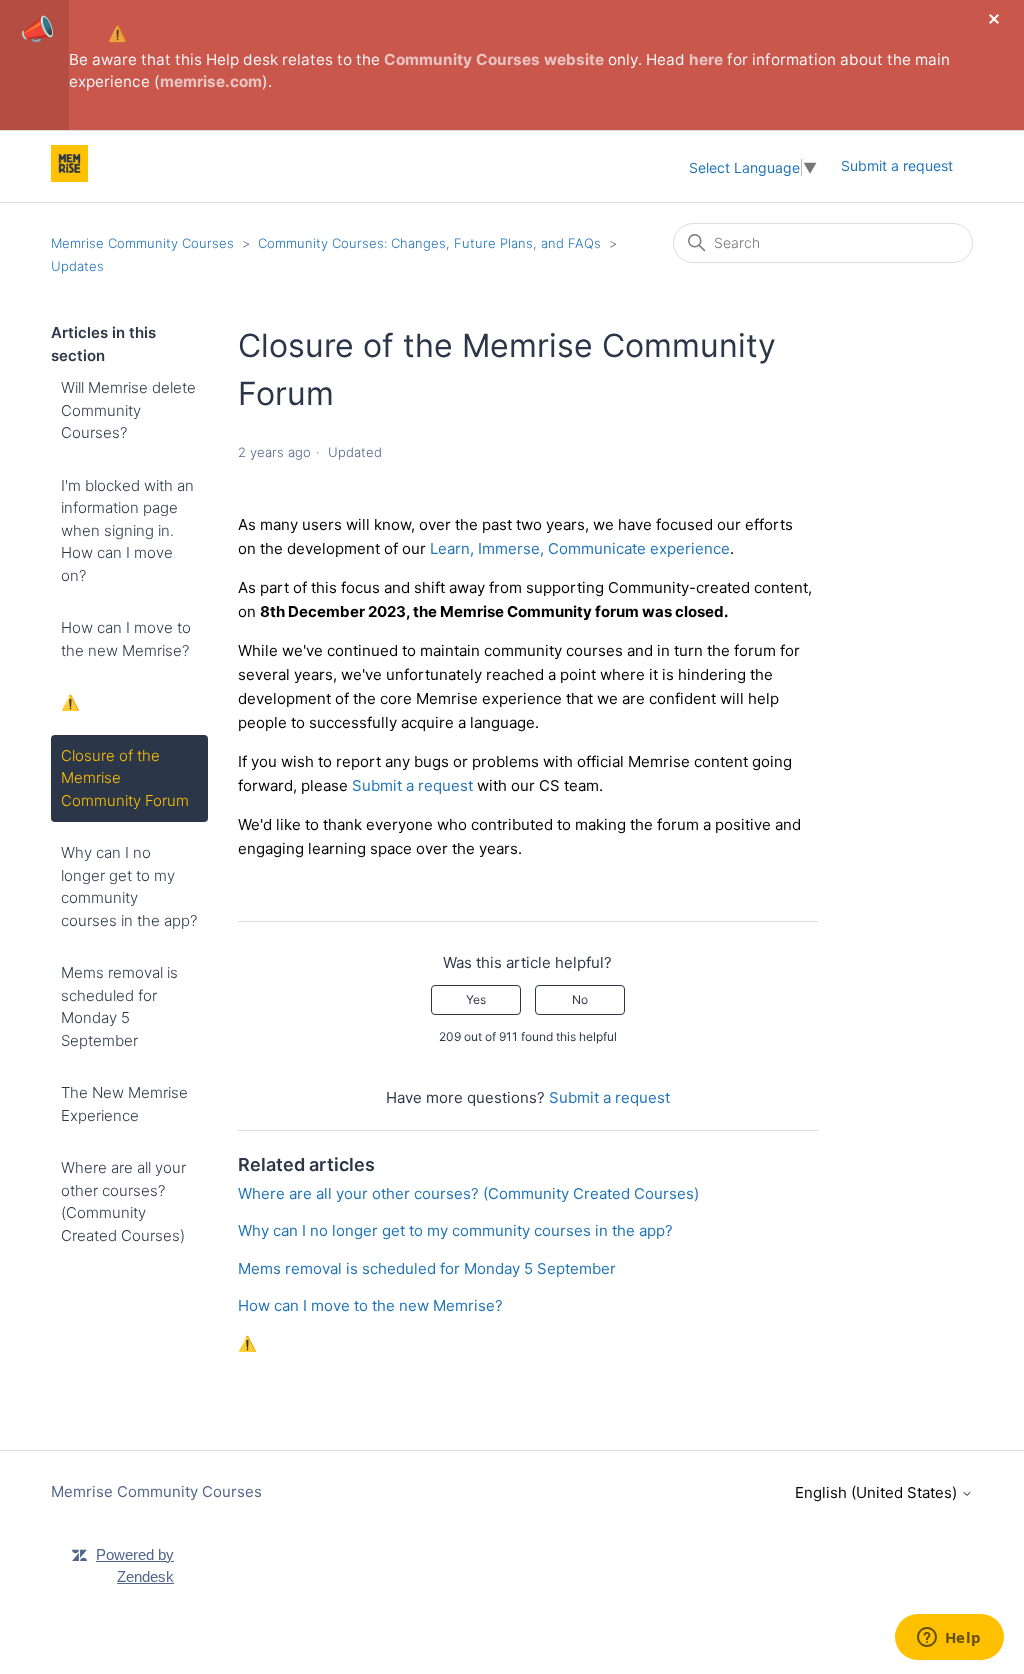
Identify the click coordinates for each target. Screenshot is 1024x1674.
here (706, 59)
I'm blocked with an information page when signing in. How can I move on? (127, 530)
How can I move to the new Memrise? (126, 639)
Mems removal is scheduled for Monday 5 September (119, 1006)
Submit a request (897, 165)
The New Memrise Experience (124, 1104)
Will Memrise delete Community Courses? (128, 410)
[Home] (69, 176)
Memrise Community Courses (142, 243)
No (580, 999)
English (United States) (878, 1492)
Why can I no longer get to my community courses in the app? (129, 886)
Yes (476, 999)
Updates (77, 266)
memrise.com (211, 81)
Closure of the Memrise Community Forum (125, 778)
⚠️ (117, 33)
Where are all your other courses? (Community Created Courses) (123, 1201)
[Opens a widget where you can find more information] (949, 1639)
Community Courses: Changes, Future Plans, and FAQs (429, 243)
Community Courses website (494, 59)
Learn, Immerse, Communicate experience (580, 548)
